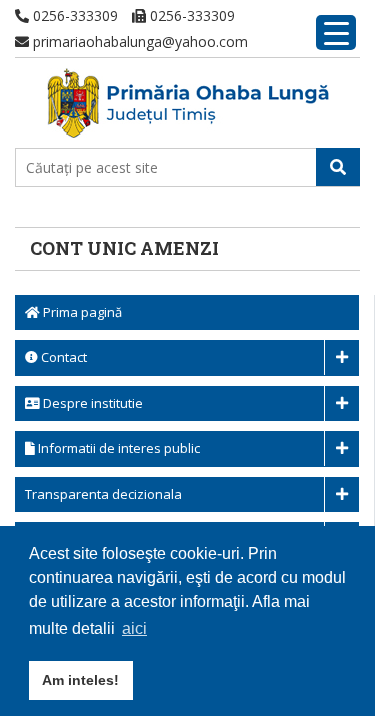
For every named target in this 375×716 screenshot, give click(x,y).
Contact (62, 357)
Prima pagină (81, 312)
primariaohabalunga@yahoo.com (138, 41)
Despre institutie (91, 403)
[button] (338, 167)
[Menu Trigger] (336, 32)
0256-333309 (73, 15)
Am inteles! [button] (80, 680)
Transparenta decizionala (103, 494)
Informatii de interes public (117, 448)
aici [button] (134, 628)
